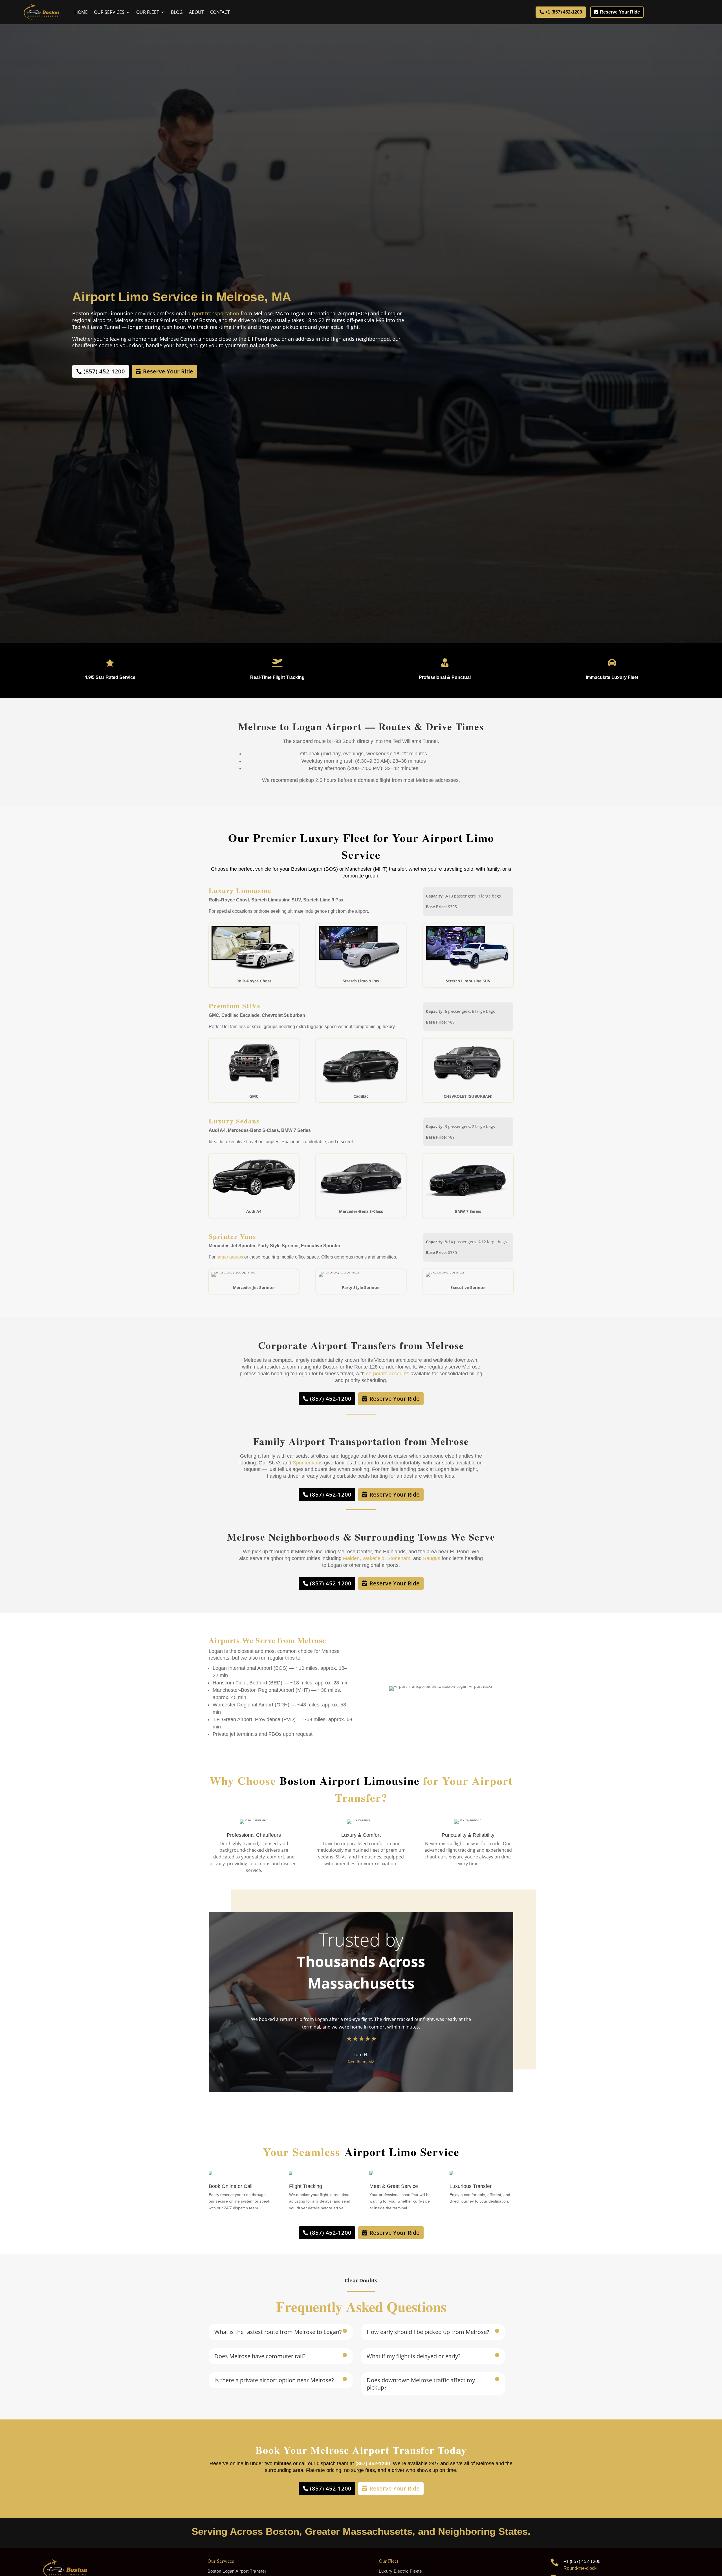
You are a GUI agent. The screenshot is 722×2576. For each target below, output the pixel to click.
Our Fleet (148, 12)
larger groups (230, 1257)
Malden (351, 1558)
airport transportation (213, 313)
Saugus (432, 1558)
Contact (220, 12)
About (196, 12)
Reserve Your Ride (620, 12)
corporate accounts (388, 1374)
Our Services (109, 12)
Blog (177, 12)
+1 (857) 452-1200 (564, 12)
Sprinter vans (308, 1463)
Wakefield (373, 1558)
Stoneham (399, 1558)
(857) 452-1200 (104, 371)
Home (81, 12)
